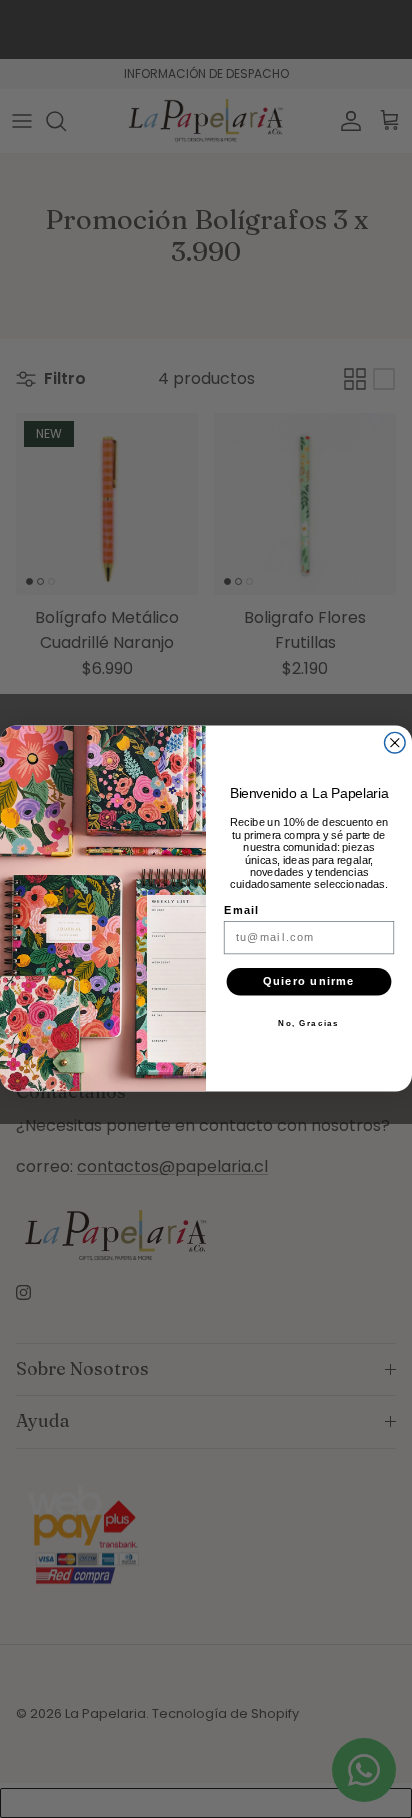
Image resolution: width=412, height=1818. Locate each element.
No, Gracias (308, 1024)
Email (242, 911)
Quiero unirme (309, 982)
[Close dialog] (395, 743)
